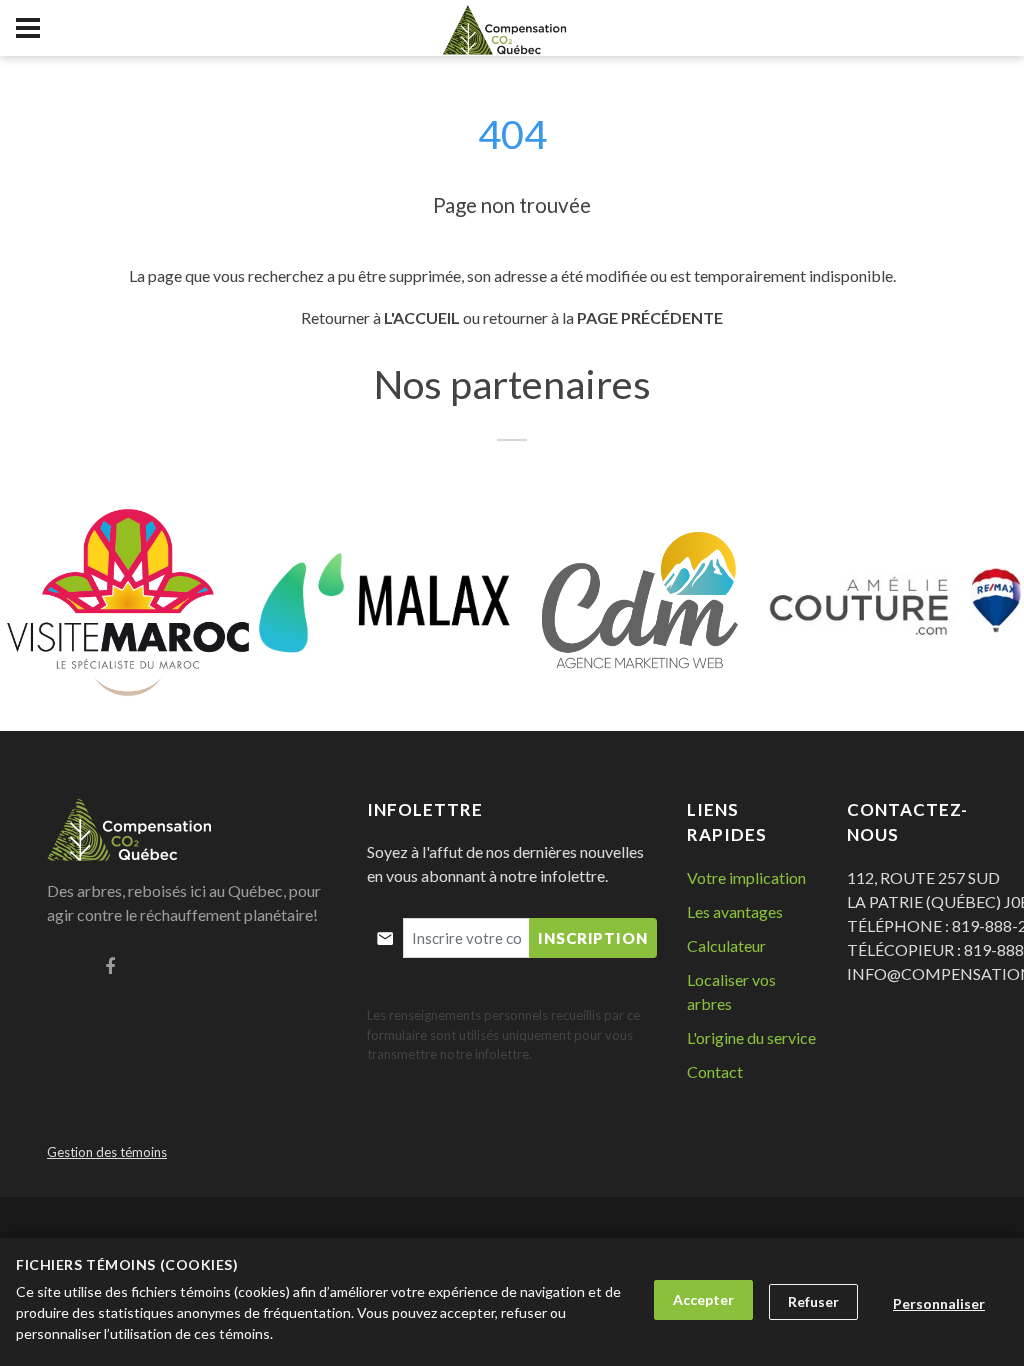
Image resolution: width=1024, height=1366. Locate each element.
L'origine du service (751, 1037)
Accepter (703, 1299)
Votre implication (746, 877)
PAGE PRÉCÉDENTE (650, 317)
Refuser (813, 1301)
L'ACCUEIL (422, 317)
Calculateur (726, 945)
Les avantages (735, 911)
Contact (715, 1071)
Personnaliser (939, 1303)
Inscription (593, 938)
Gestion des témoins (107, 1152)
